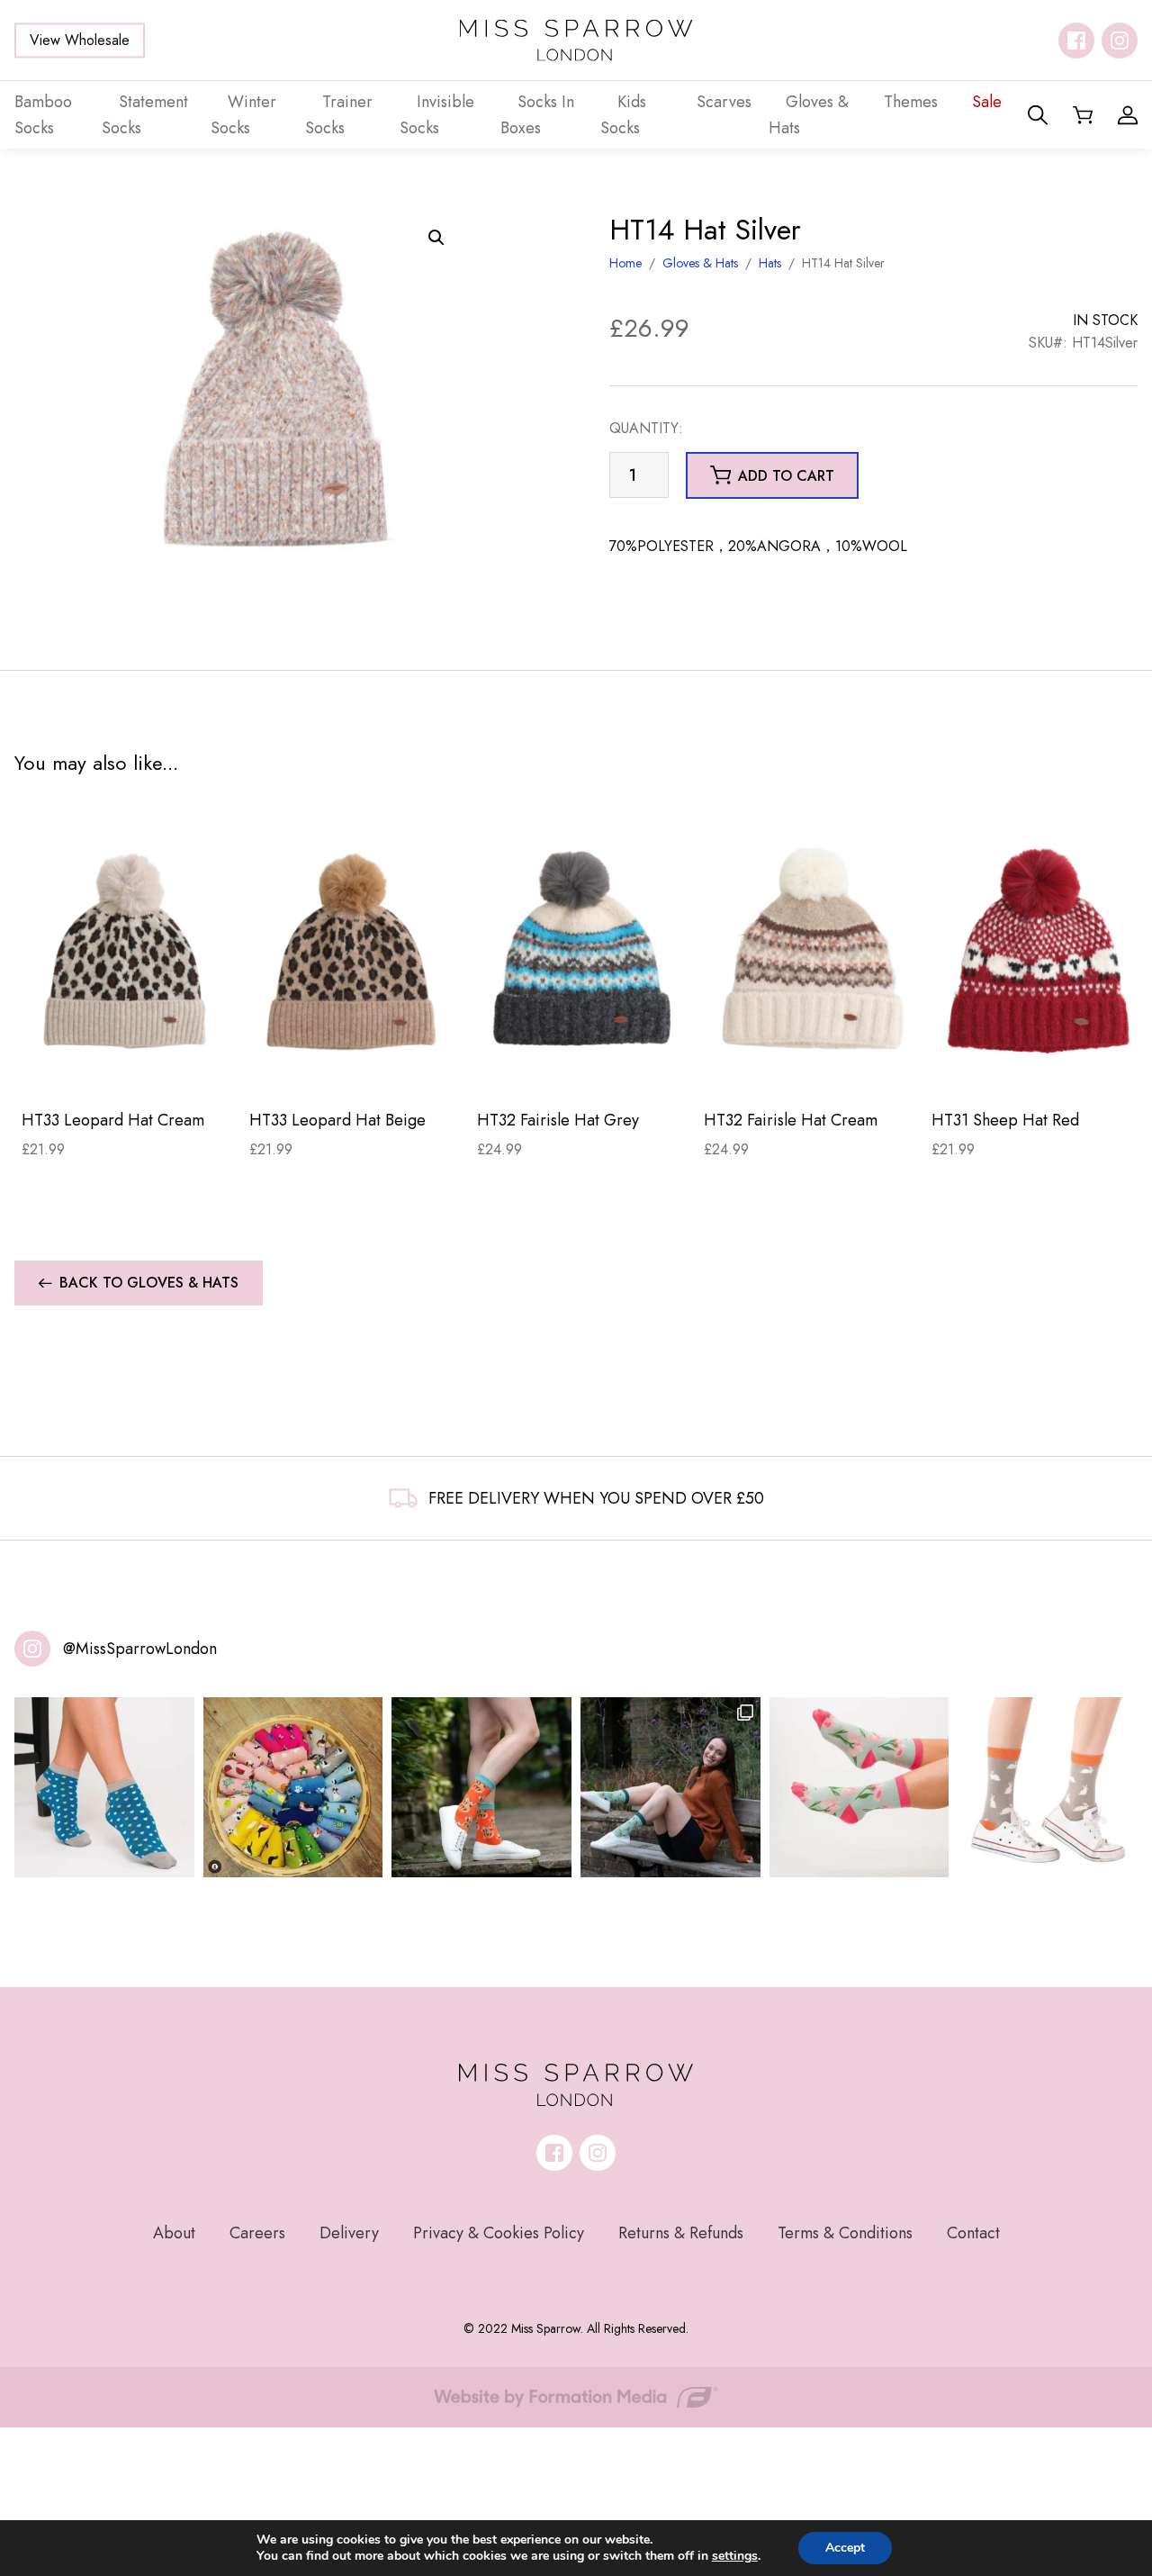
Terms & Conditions (845, 2233)
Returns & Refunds (681, 2233)
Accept (845, 2548)
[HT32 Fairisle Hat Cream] (810, 952)
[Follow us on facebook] (1076, 41)
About (174, 2233)
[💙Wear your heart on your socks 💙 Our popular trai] (104, 1787)
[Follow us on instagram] (1120, 41)
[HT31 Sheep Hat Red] (1038, 952)
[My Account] (1128, 115)
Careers (257, 2233)
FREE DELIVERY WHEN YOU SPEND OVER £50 (596, 1498)
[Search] (1038, 115)
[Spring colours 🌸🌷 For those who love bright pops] (859, 1787)
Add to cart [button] (786, 476)
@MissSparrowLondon (140, 1649)
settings (735, 2556)
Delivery (349, 2233)
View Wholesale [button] (80, 40)
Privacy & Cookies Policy (499, 2233)
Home (625, 263)
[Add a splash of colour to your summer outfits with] (293, 1787)
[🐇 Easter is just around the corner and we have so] (1048, 1787)
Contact (973, 2233)
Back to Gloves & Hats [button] (149, 1283)
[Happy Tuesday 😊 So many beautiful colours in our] (670, 1787)
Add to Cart (128, 1067)
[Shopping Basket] (1083, 115)
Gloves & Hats (700, 263)
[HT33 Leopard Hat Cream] (128, 952)
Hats (770, 263)
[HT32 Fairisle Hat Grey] (584, 952)
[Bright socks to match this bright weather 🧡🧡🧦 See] (481, 1787)
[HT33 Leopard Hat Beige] (356, 952)
